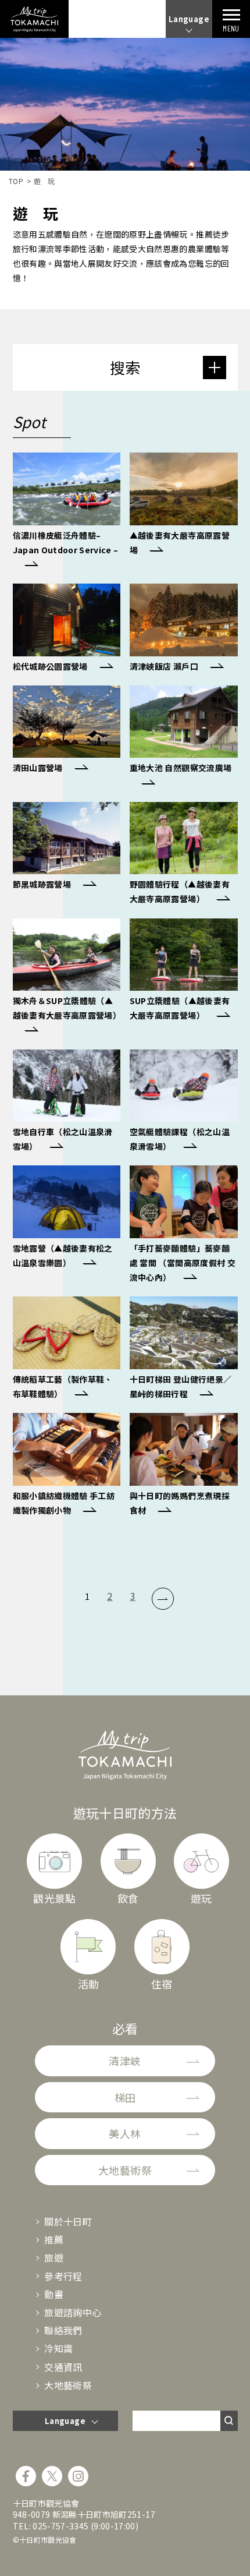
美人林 (125, 2133)
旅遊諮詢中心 (73, 2312)
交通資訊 (63, 2367)
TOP (16, 181)
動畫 (54, 2294)
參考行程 (63, 2276)
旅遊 (54, 2257)
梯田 (125, 2097)
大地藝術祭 (125, 2170)
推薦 (54, 2239)
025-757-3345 (60, 2526)
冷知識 (58, 2348)
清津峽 (125, 2061)
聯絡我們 (63, 2330)
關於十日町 (68, 2221)
